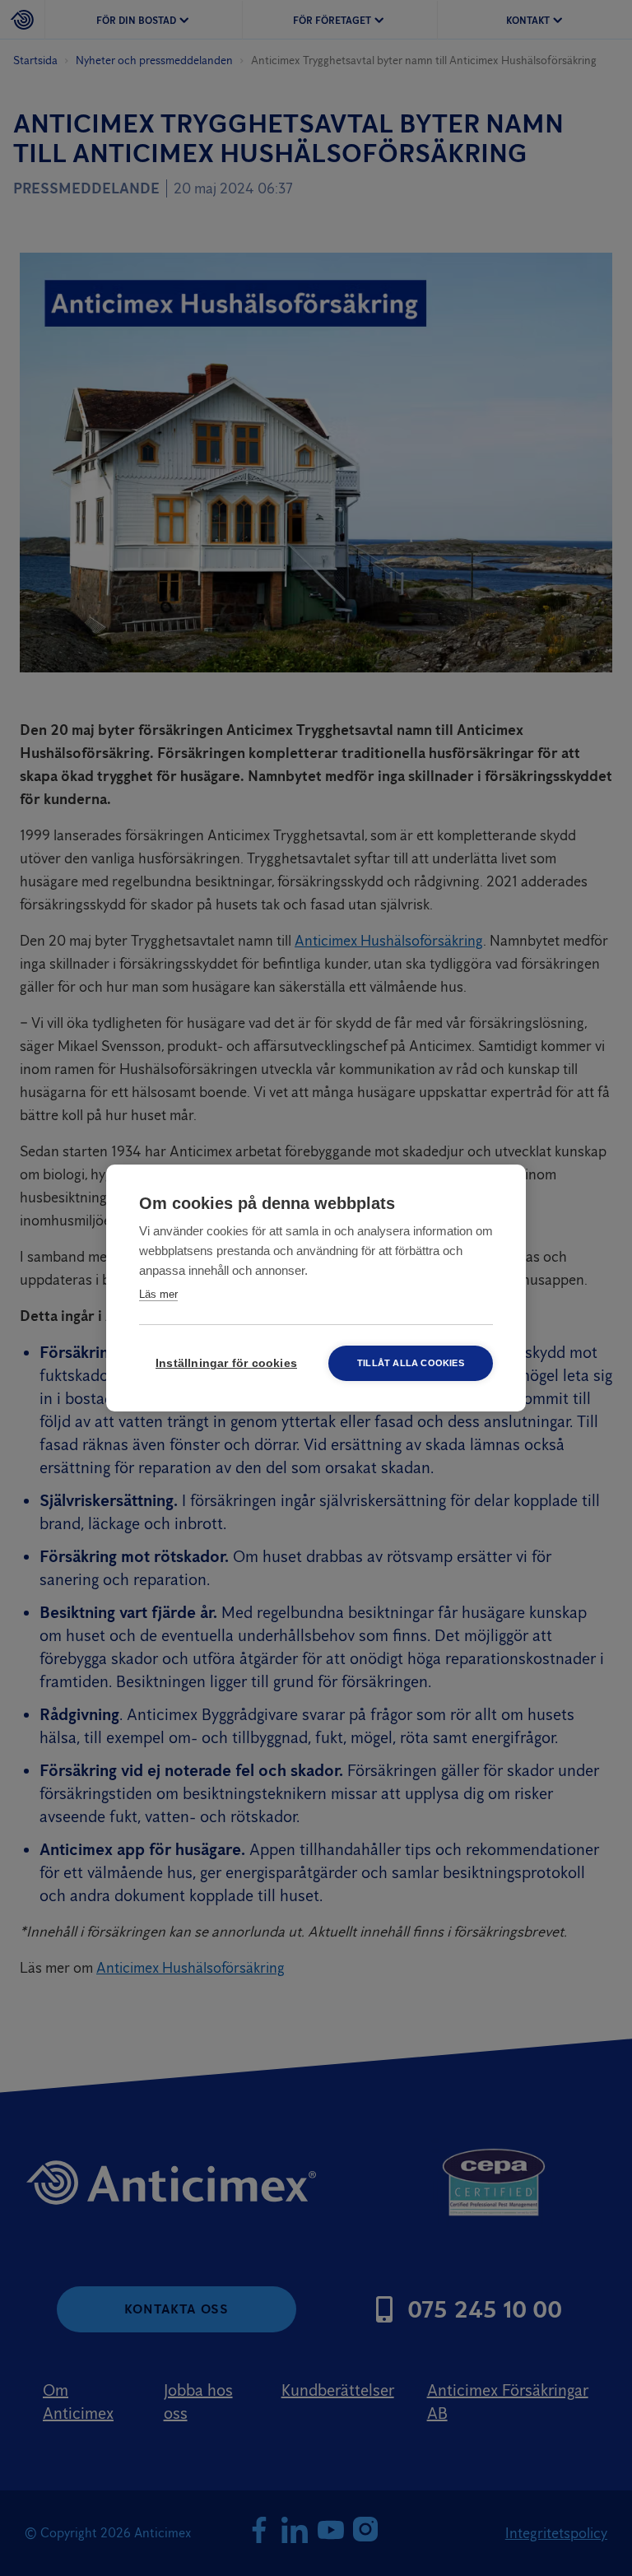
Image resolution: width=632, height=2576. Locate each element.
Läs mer (158, 1294)
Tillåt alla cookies (411, 1363)
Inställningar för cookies (226, 1363)
